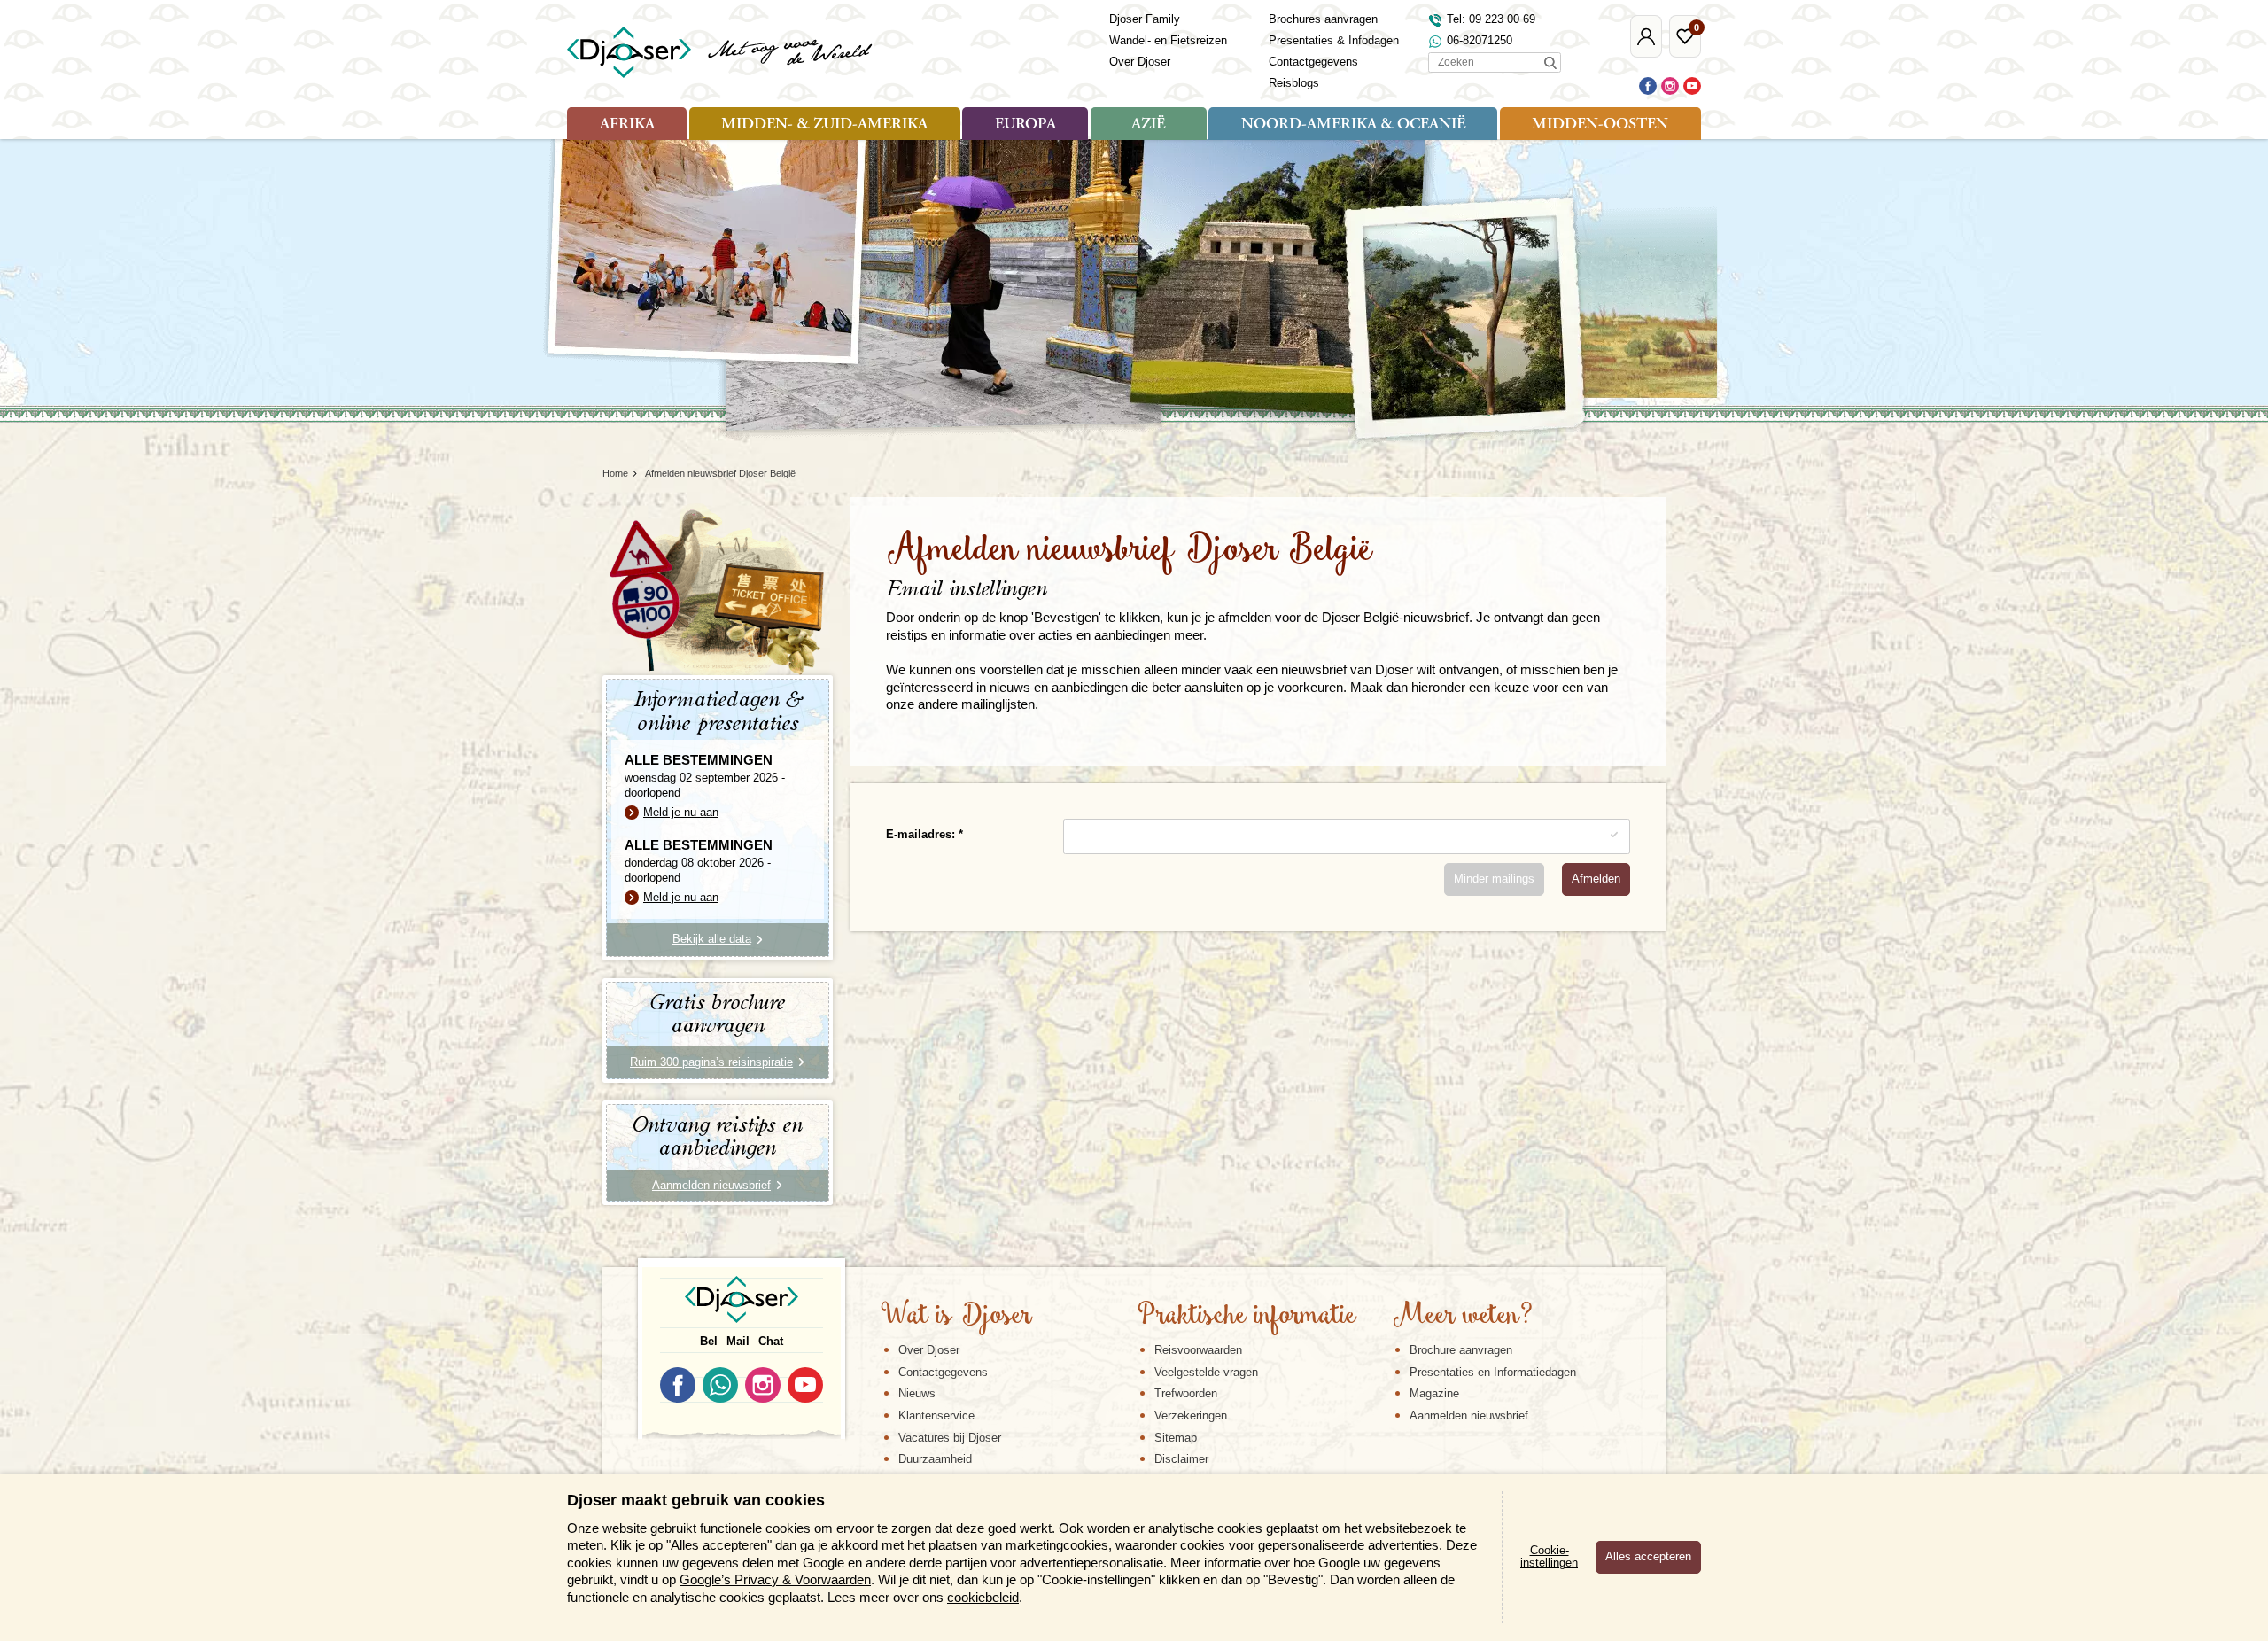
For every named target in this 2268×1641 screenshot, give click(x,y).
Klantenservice (936, 1415)
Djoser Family (1145, 19)
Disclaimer (1181, 1459)
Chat (771, 1341)
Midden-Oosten (1600, 125)
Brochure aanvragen (1461, 1350)
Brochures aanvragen (1323, 19)
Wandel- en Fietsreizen (1168, 40)
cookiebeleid (983, 1597)
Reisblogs (1294, 83)
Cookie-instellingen (1549, 1557)
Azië (1148, 125)
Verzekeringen (1191, 1415)
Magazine (1434, 1393)
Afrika (627, 125)
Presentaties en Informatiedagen (1493, 1372)
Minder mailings (1494, 879)
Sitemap (1176, 1438)
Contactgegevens (1313, 62)
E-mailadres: (922, 834)
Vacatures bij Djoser (950, 1438)
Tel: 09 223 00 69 (1491, 19)
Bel (709, 1341)
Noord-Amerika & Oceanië (1353, 125)
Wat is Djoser (956, 1317)
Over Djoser (1140, 62)
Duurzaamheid (935, 1459)
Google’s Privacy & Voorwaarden (775, 1579)
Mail (738, 1341)
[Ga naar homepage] (721, 52)
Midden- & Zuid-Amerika (824, 125)
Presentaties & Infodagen (1334, 40)
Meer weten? (1463, 1317)
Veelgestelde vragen (1206, 1372)
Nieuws (917, 1393)
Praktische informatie (1247, 1317)
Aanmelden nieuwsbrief (1469, 1415)
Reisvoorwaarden (1198, 1350)
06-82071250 (1480, 40)
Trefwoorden (1186, 1393)
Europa (1025, 125)
